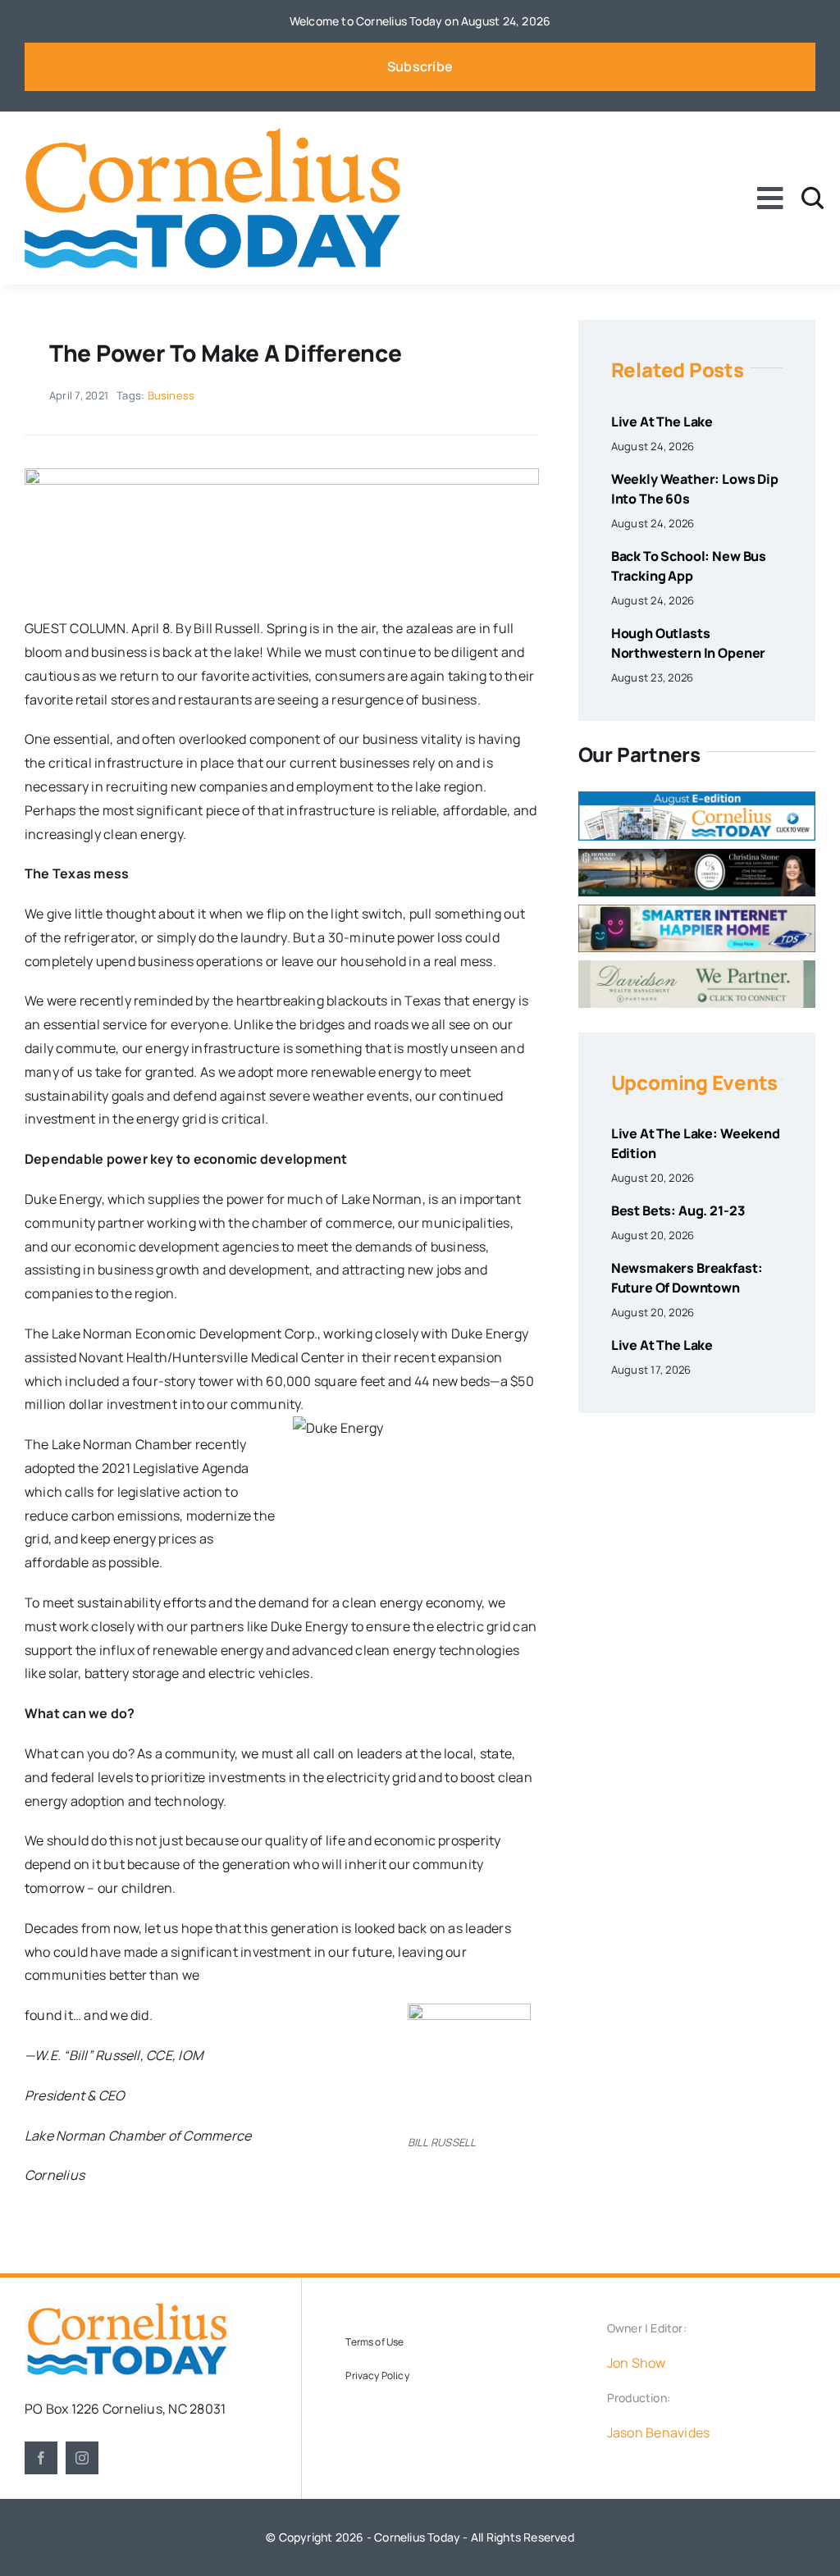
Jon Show (637, 2363)
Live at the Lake (662, 422)
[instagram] (82, 2458)
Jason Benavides (659, 2432)
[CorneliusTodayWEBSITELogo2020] (127, 2309)
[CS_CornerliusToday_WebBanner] (697, 855)
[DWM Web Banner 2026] (697, 967)
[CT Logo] (212, 134)
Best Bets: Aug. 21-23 (678, 1210)
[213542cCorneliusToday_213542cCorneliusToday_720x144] (697, 911)
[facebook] (41, 2458)
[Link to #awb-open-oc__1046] (813, 198)
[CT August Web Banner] (697, 798)
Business (171, 395)
